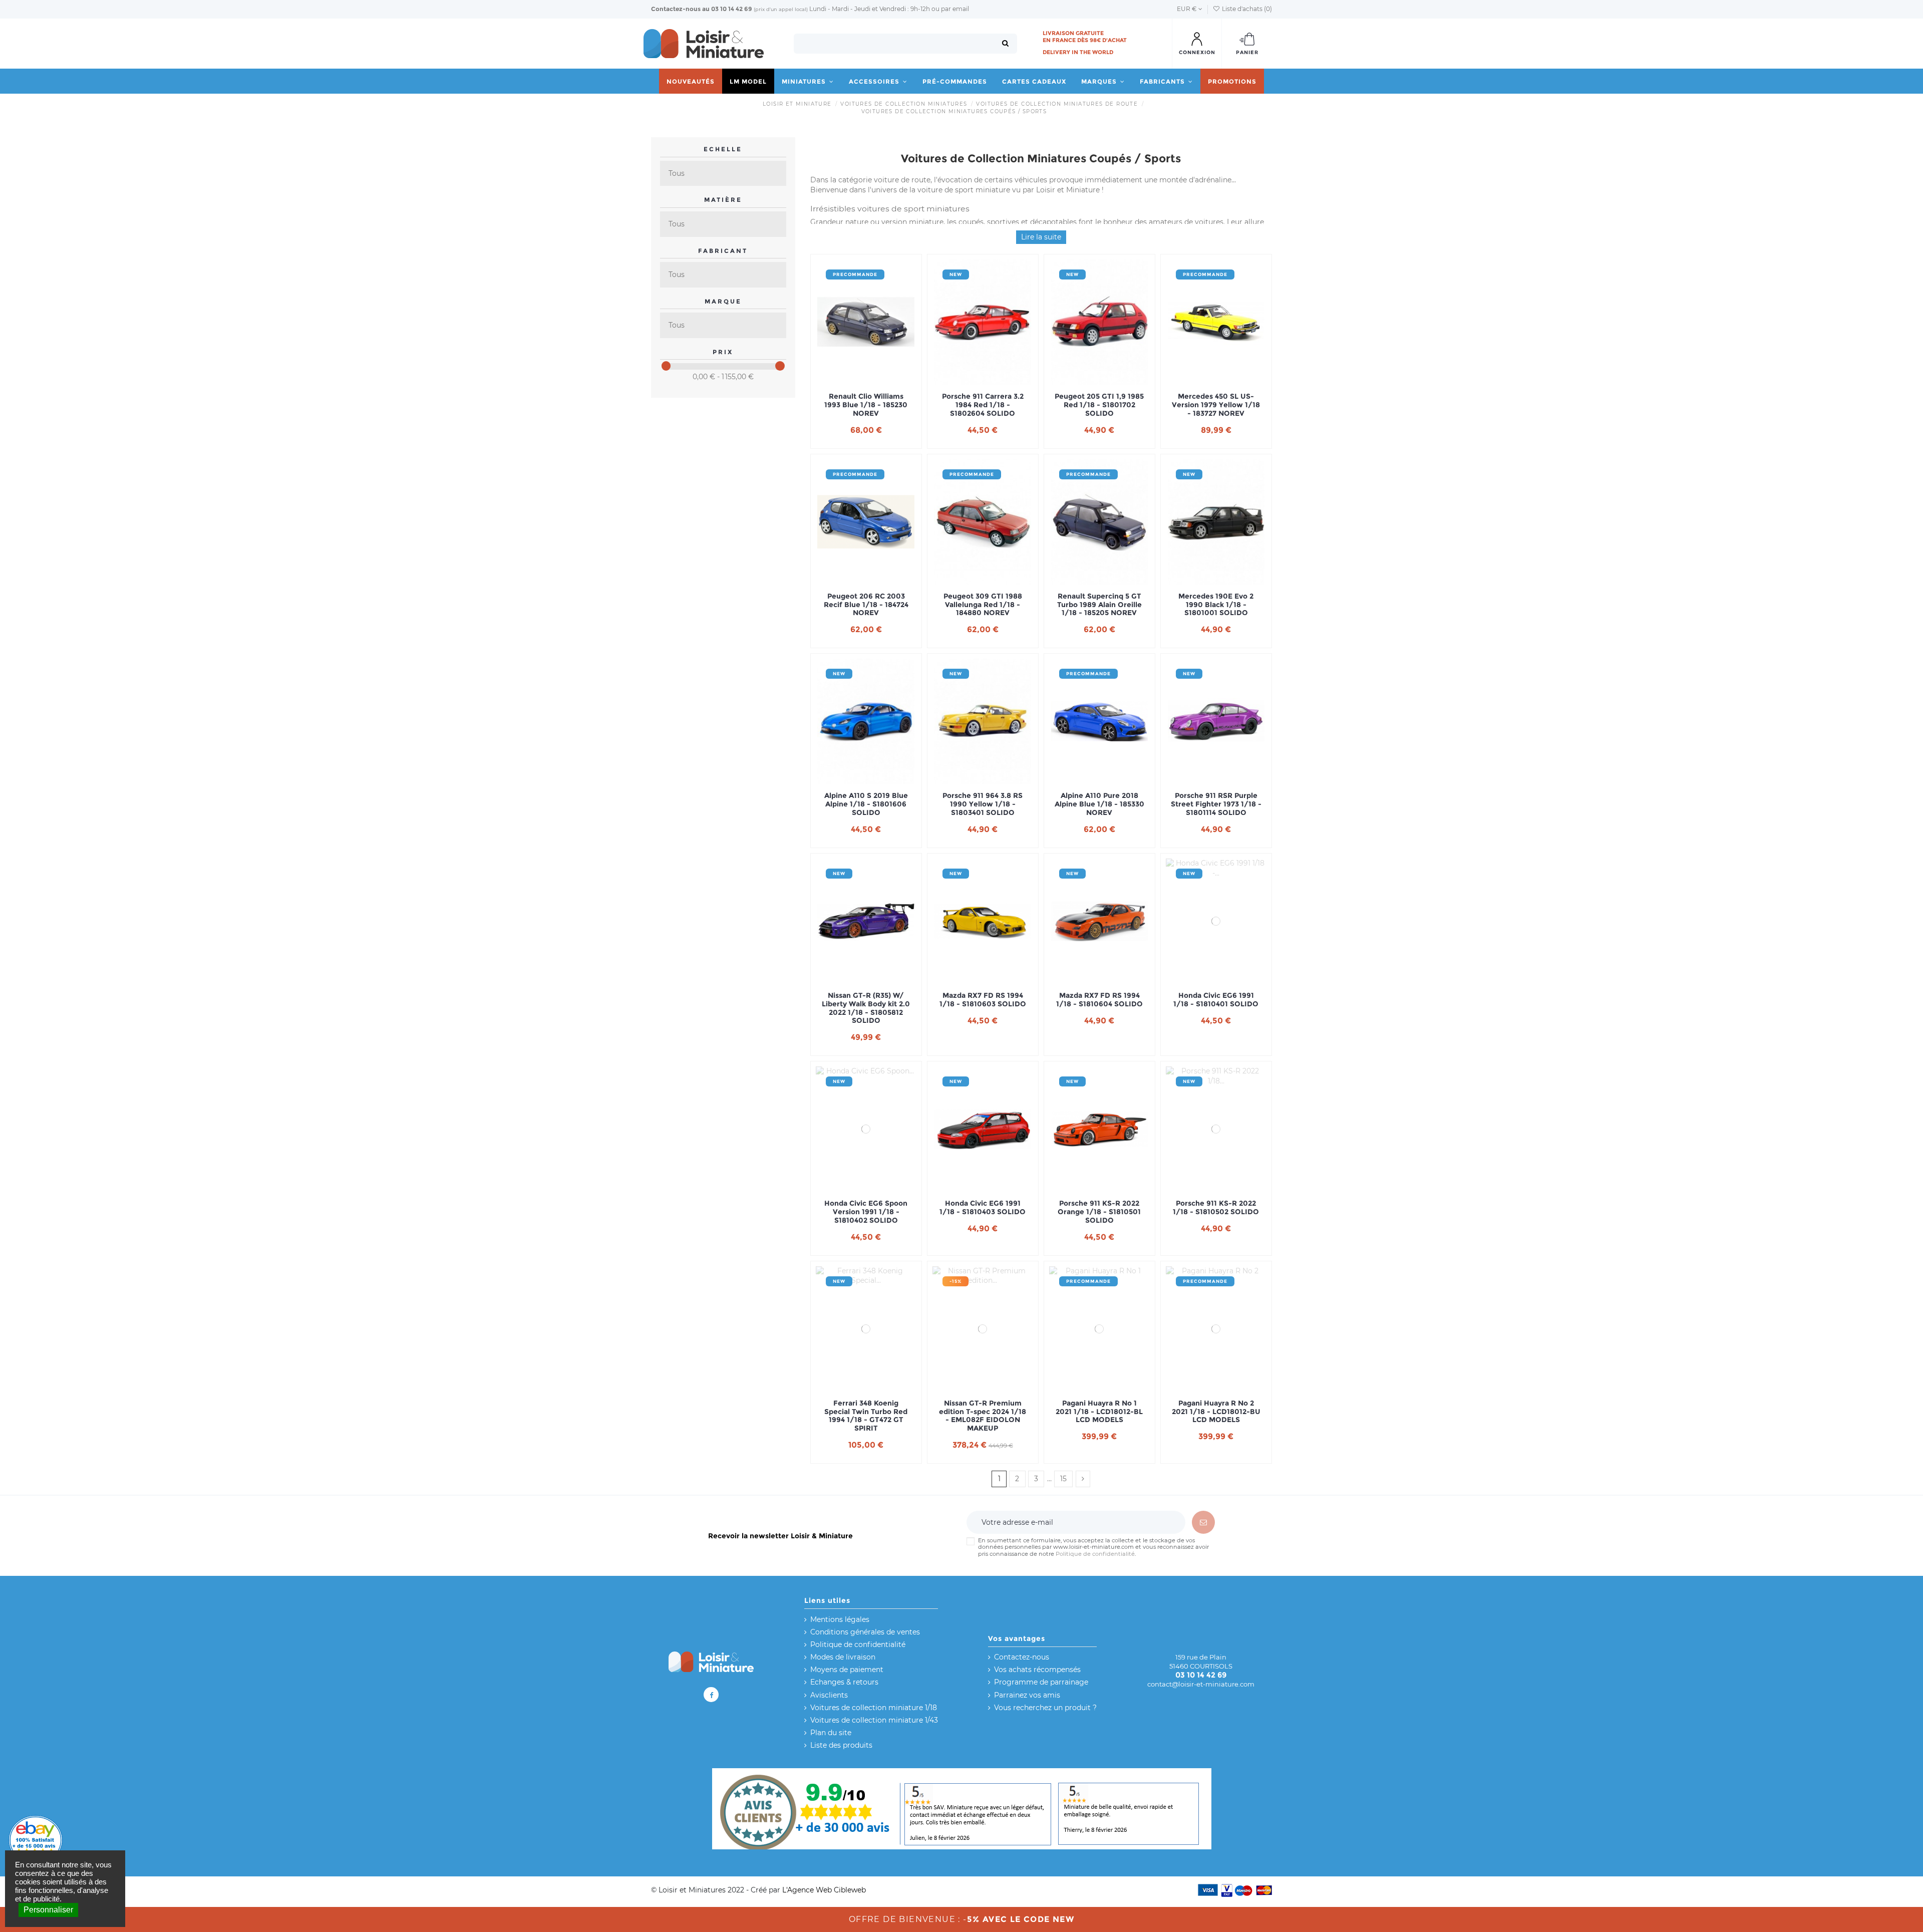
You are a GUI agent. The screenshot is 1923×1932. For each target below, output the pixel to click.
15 (1063, 1479)
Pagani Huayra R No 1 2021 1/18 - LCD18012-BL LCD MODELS (1099, 1412)
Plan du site (831, 1733)
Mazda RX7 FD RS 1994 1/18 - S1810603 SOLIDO (983, 1000)
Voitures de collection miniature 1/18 (874, 1708)
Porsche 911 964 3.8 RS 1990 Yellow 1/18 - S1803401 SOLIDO (983, 804)
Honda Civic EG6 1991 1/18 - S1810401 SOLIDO (1216, 1000)
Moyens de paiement (847, 1670)
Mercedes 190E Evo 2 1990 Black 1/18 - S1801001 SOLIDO (1216, 605)
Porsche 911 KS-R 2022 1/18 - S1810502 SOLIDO (1216, 1208)
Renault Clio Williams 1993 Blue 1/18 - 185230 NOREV (866, 405)
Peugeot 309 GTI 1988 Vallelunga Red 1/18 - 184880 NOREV (983, 605)
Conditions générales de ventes (865, 1632)
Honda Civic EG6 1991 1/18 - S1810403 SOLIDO (983, 1208)
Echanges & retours (844, 1682)
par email (955, 9)
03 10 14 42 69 (732, 9)
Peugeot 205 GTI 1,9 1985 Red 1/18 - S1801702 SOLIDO (1099, 405)
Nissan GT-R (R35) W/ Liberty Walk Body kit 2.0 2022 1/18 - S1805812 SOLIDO (866, 1008)
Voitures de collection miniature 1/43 (874, 1720)
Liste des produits (841, 1745)
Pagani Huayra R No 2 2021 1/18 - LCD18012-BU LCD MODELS (1216, 1412)
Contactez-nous (676, 9)
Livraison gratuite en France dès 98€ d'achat (1085, 37)
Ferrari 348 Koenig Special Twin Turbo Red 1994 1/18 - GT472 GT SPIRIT (866, 1416)
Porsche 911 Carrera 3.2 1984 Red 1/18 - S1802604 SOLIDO (983, 405)
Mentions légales (840, 1619)
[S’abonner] (1203, 1522)
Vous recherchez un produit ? (1045, 1708)
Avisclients (829, 1695)
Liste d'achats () (1246, 9)
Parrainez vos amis (1027, 1695)
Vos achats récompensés (1037, 1670)
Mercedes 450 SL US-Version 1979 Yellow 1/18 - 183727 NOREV (1216, 405)
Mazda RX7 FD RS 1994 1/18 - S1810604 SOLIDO (1099, 1000)
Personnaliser (48, 1910)
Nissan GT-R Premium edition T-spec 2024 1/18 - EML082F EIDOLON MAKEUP (983, 1416)
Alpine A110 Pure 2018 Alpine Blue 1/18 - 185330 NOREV (1099, 804)
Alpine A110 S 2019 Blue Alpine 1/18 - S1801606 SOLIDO (866, 804)
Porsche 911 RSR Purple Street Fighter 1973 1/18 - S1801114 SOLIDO (1216, 804)
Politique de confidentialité (1095, 1554)
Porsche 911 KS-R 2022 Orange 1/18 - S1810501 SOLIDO (1099, 1212)
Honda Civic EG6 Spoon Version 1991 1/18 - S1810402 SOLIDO (866, 1212)
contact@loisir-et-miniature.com (1201, 1684)
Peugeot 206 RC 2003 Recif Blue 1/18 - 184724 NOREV (866, 605)
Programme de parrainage (1041, 1682)
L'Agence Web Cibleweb (824, 1890)
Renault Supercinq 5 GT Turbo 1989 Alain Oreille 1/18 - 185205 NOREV (1099, 605)
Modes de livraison (843, 1657)
